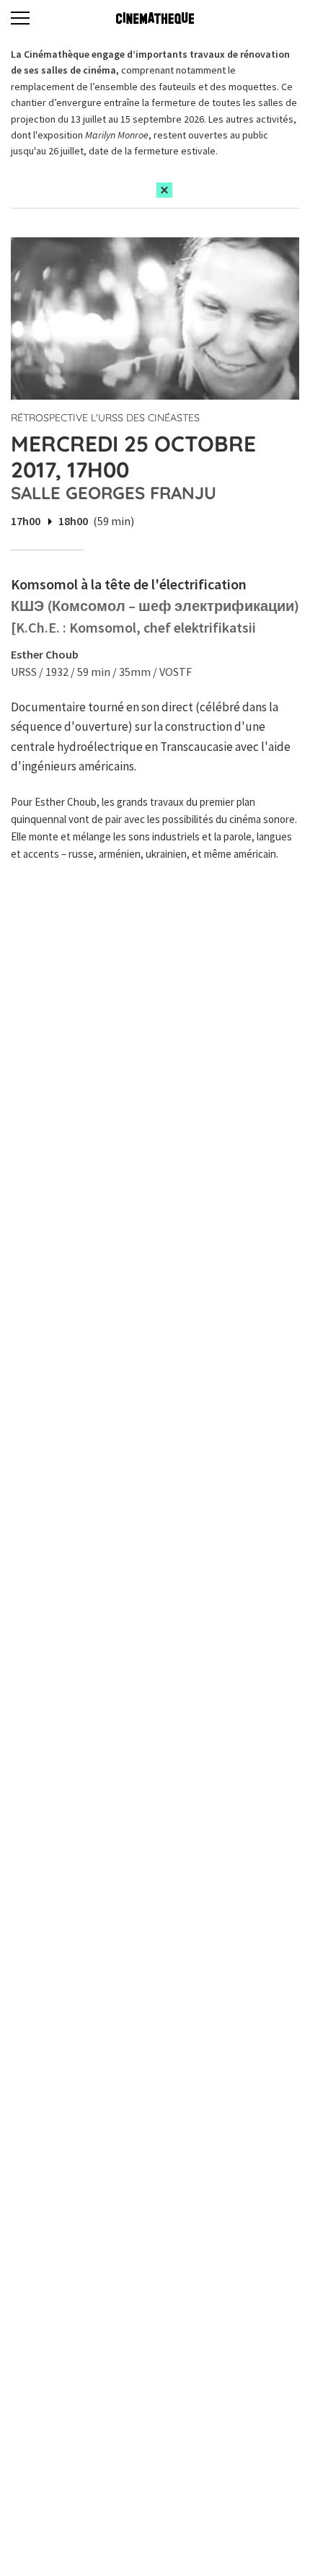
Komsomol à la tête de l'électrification (129, 584)
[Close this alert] (164, 190)
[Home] (155, 18)
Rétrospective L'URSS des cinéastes (105, 418)
